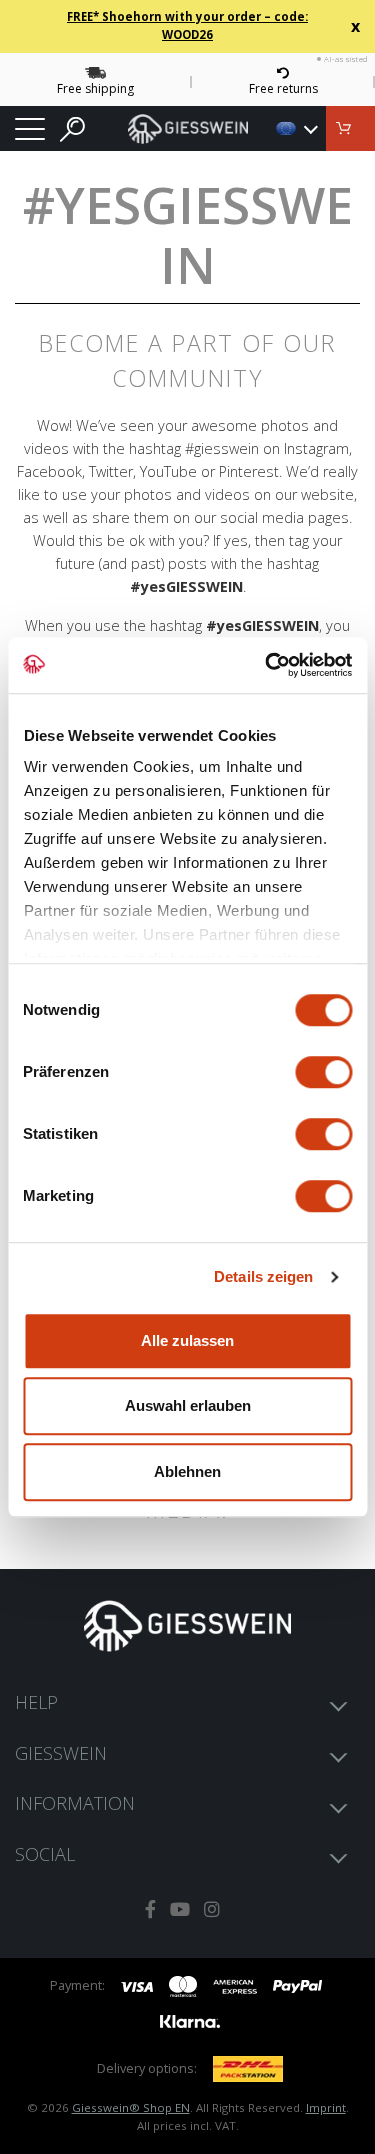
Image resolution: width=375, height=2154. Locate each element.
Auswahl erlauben (188, 1405)
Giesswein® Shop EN (131, 2107)
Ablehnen (187, 1471)
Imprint (326, 2107)
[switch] (323, 1072)
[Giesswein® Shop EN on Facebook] (150, 1909)
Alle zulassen (187, 1340)
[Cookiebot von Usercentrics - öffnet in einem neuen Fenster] (267, 665)
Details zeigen (263, 1276)
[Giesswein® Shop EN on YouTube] (180, 1909)
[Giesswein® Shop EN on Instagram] (212, 1909)
